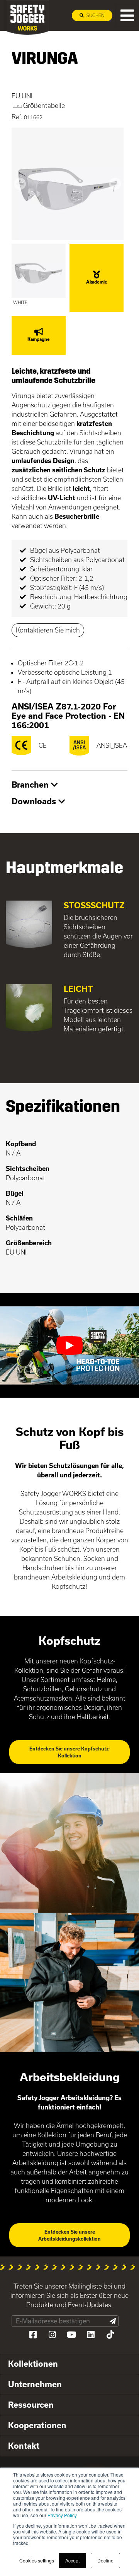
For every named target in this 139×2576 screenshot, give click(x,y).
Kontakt (24, 2446)
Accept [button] (72, 2560)
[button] (20, 184)
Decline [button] (105, 2560)
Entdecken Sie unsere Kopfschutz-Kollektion (70, 1752)
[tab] (69, 785)
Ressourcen (31, 2405)
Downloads (35, 801)
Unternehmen (35, 2384)
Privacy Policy (62, 2515)
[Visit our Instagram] (52, 2335)
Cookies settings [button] (37, 2560)
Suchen (95, 15)
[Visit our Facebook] (33, 2335)
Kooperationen (37, 2425)
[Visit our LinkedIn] (91, 2335)
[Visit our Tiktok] (110, 2335)
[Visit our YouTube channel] (71, 2335)
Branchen (31, 785)
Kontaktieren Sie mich (48, 630)
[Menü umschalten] (127, 15)
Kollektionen (33, 2364)
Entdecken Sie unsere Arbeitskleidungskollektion (69, 2235)
